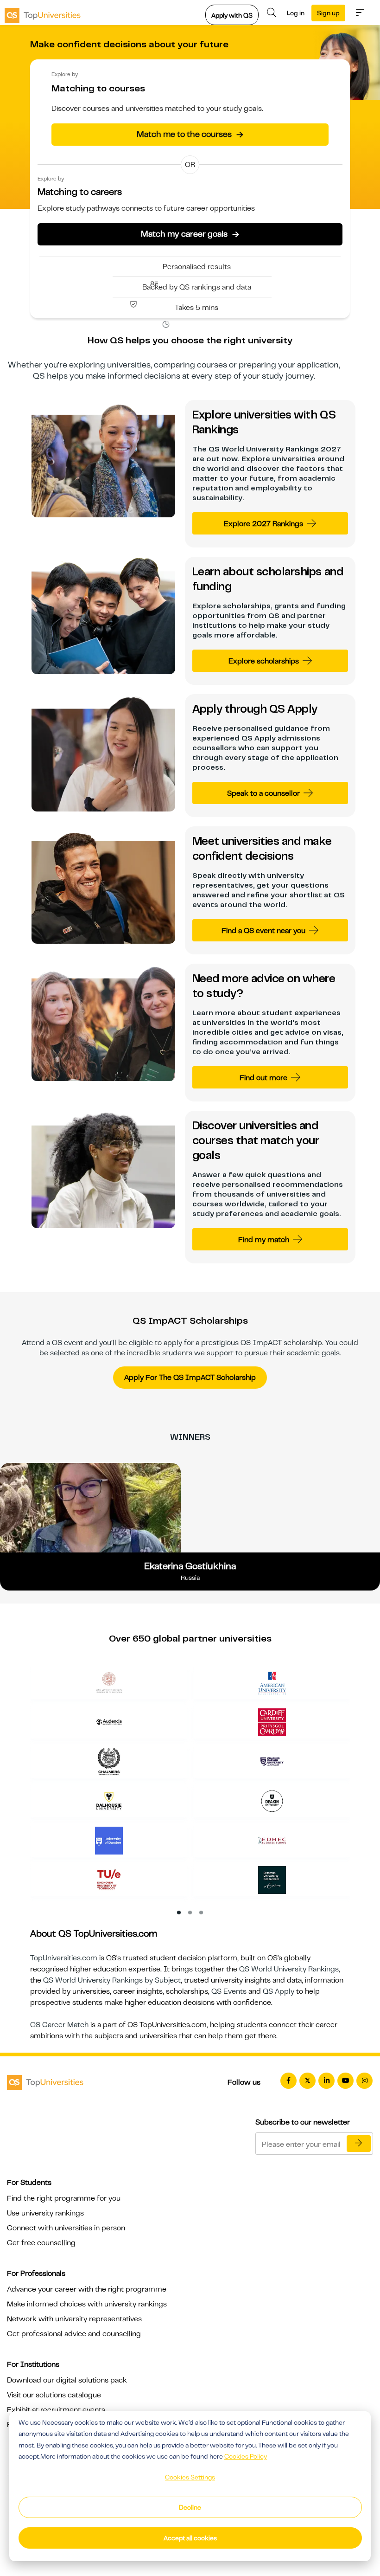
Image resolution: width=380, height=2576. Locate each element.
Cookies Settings (190, 2477)
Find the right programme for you (64, 2198)
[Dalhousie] (109, 1801)
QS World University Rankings (289, 1969)
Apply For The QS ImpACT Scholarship (190, 1378)
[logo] (43, 13)
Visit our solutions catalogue (54, 2395)
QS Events (229, 1991)
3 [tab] (202, 1913)
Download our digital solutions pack (67, 2380)
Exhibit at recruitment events (56, 2410)
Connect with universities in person (66, 2228)
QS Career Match (59, 2025)
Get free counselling (41, 2243)
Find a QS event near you (263, 931)
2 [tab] (190, 1913)
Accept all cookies (190, 2538)
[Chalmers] (109, 1761)
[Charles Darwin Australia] (272, 1761)
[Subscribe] (359, 2144)
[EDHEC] (272, 1840)
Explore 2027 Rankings (263, 524)
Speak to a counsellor (263, 793)
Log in (296, 13)
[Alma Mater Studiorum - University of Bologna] (109, 1682)
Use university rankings (45, 2213)
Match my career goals (190, 234)
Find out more (263, 1078)
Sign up (328, 13)
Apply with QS (232, 15)
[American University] (272, 1682)
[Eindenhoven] (109, 1880)
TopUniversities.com (64, 1958)
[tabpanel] (194, 1785)
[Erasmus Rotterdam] (272, 1880)
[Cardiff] (272, 1722)
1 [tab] (179, 1913)
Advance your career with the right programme (87, 2289)
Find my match (264, 1240)
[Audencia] (109, 1722)
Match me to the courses (190, 134)
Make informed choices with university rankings (87, 2304)
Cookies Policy (246, 2456)
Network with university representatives (74, 2319)
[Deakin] (272, 1801)
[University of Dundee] (109, 1840)
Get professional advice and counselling (74, 2334)
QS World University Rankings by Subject (112, 1980)
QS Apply (279, 1991)
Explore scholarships (264, 661)
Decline (190, 2507)
